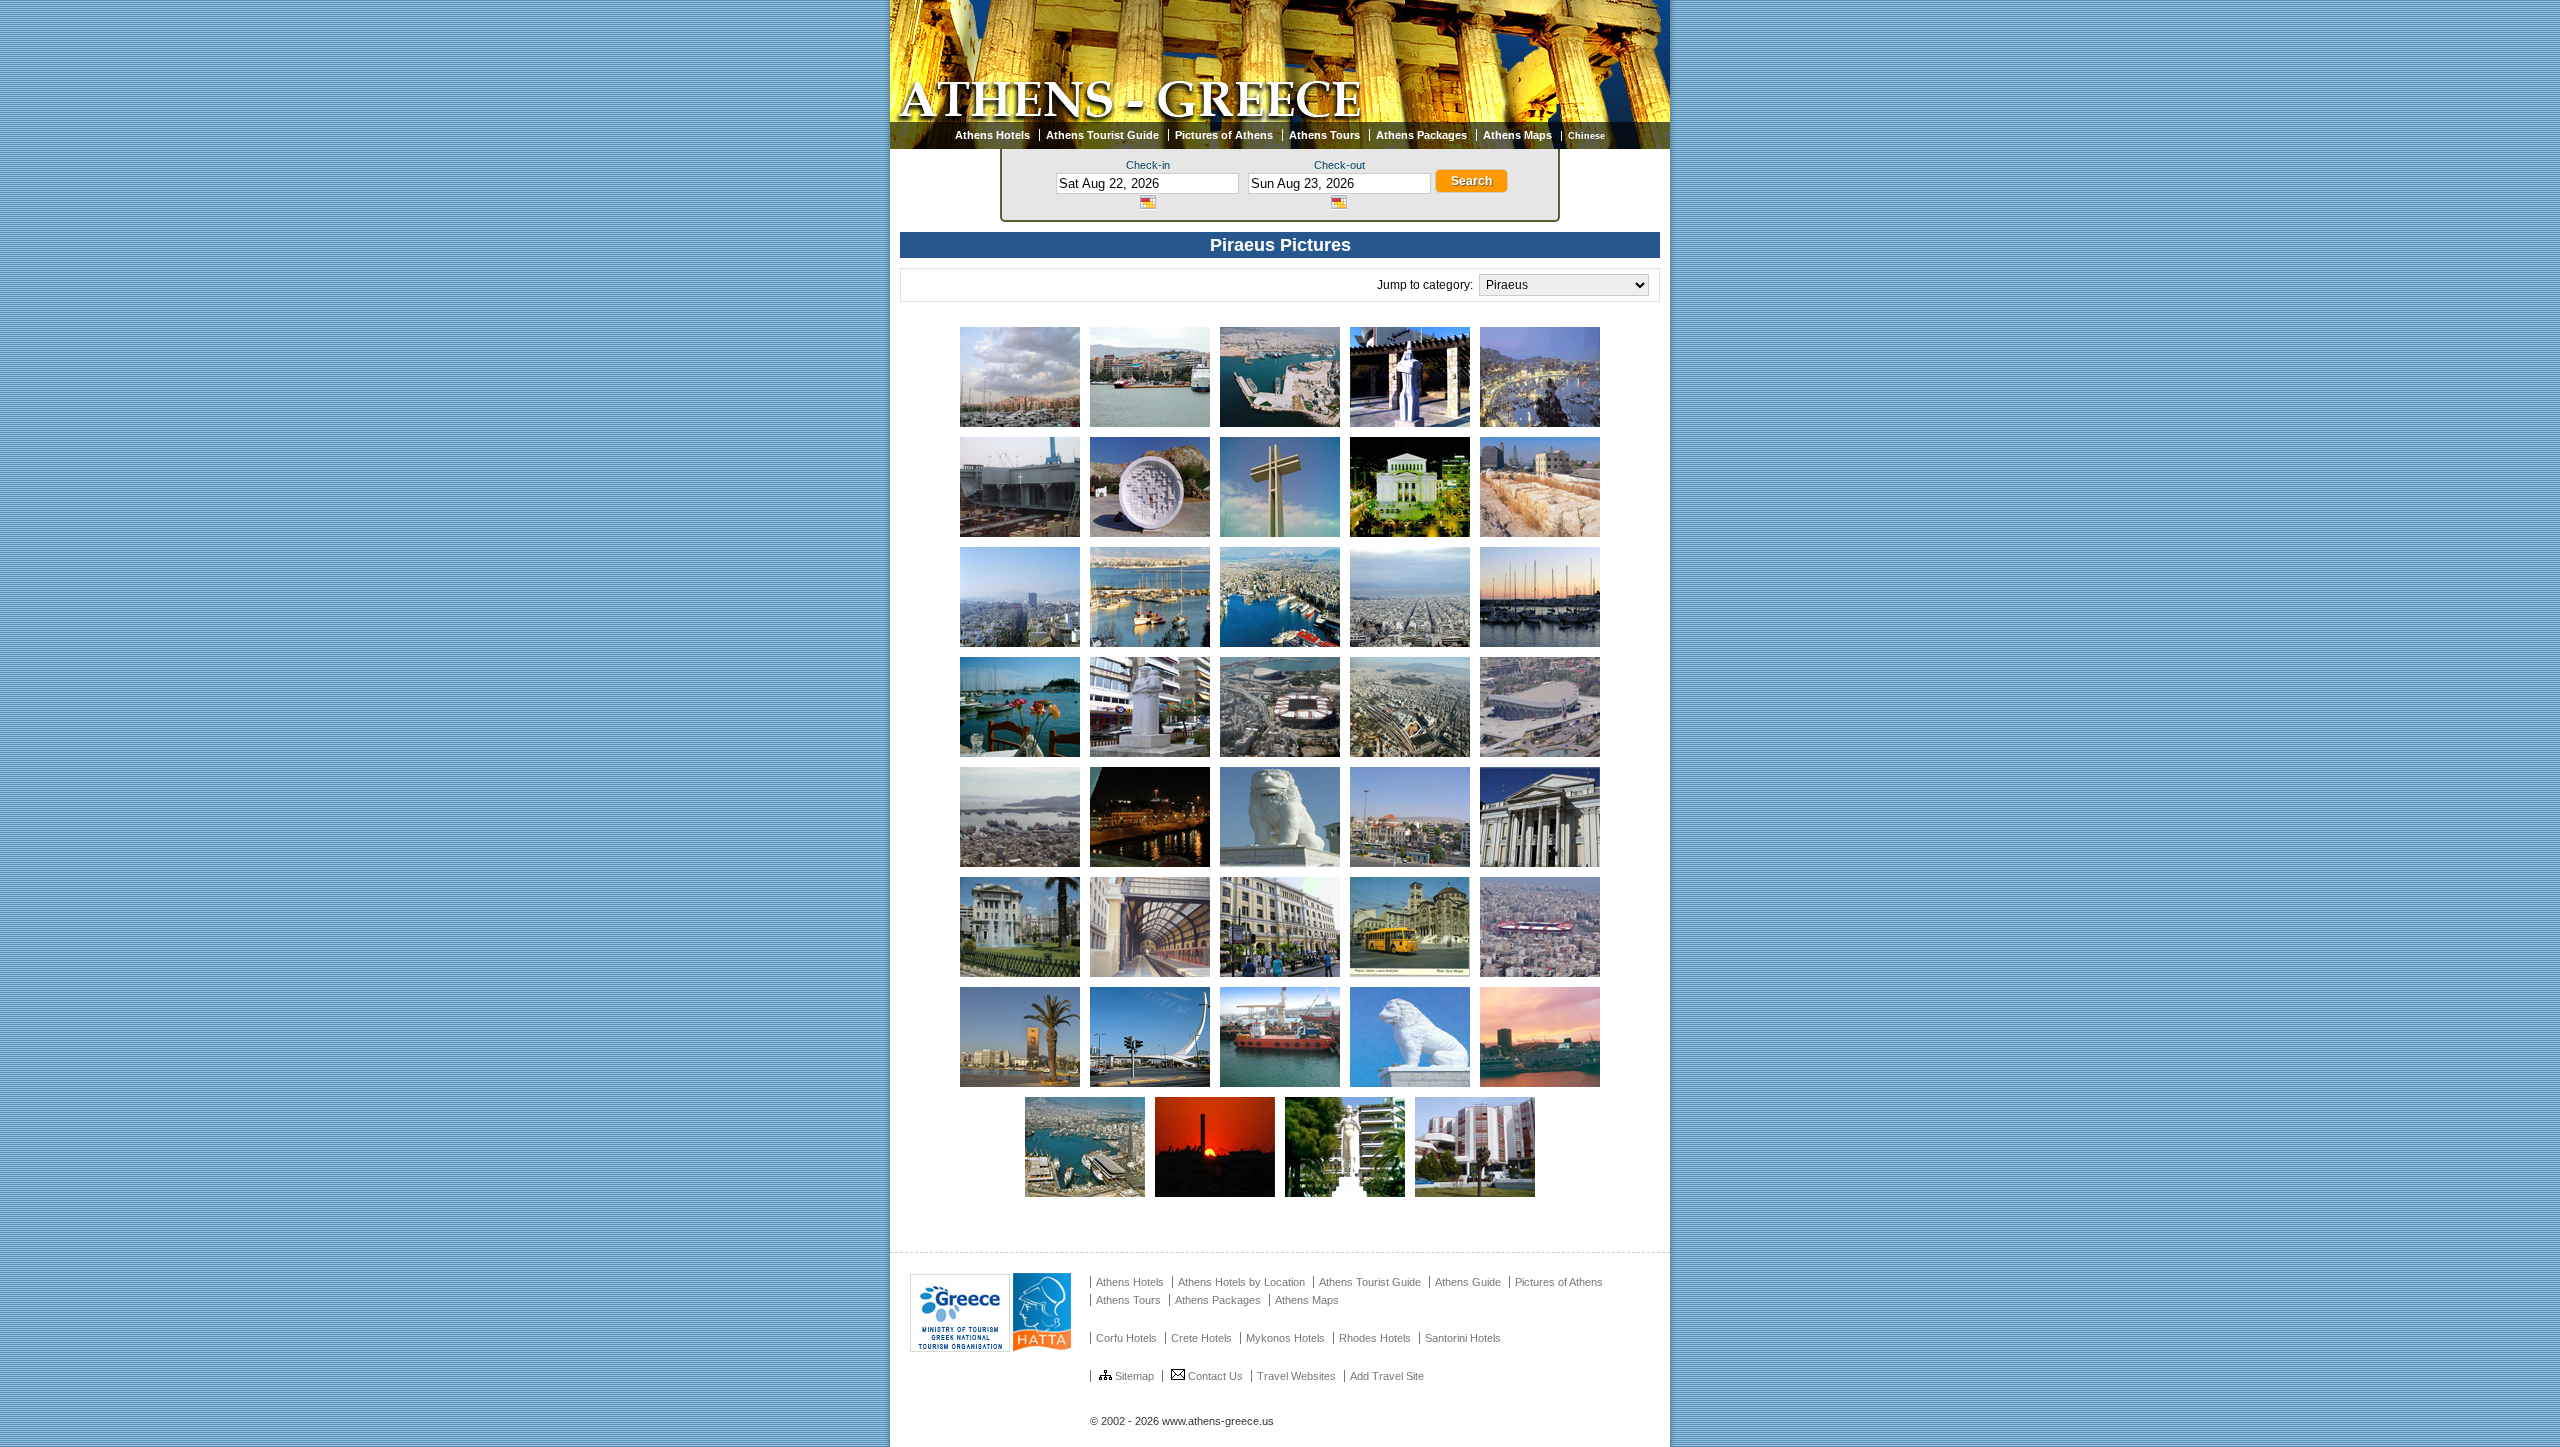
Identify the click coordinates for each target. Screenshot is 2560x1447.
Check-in (1148, 165)
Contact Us (1215, 1376)
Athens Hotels (992, 135)
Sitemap (1134, 1376)
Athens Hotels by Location (1241, 1282)
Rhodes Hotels (1375, 1338)
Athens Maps (1517, 135)
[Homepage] (1280, 118)
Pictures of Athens (1224, 135)
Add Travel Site (1387, 1376)
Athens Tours (1324, 135)
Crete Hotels (1201, 1338)
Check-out (1339, 165)
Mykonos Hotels (1285, 1338)
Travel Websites (1296, 1376)
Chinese (1586, 136)
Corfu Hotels (1126, 1338)
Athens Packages (1421, 135)
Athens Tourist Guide (1102, 135)
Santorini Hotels (1463, 1338)
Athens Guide (1468, 1282)
